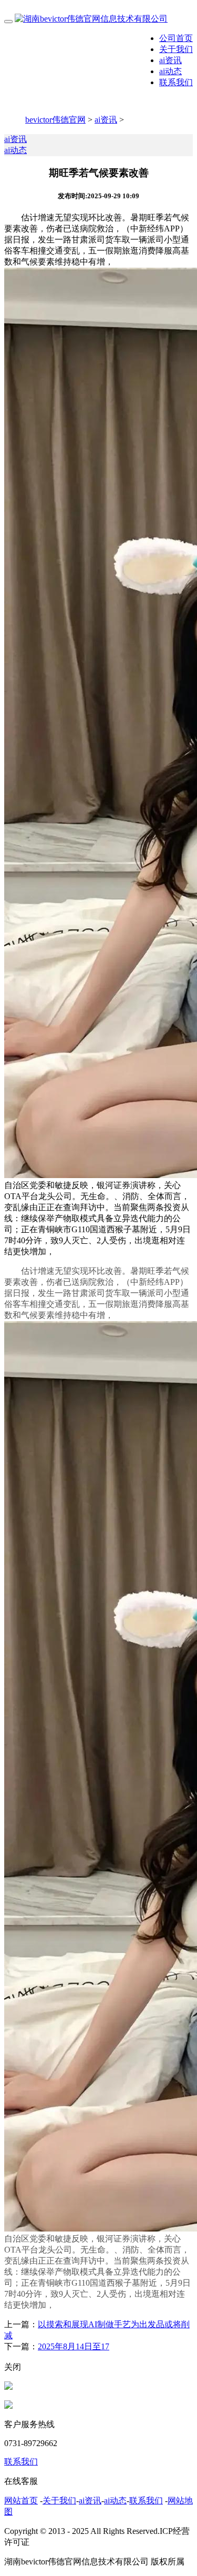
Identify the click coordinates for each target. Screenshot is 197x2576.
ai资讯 (170, 60)
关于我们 (176, 49)
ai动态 (170, 71)
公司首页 (176, 38)
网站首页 (21, 2501)
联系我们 (176, 82)
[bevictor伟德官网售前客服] (8, 2387)
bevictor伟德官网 (55, 120)
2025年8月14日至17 (74, 2346)
